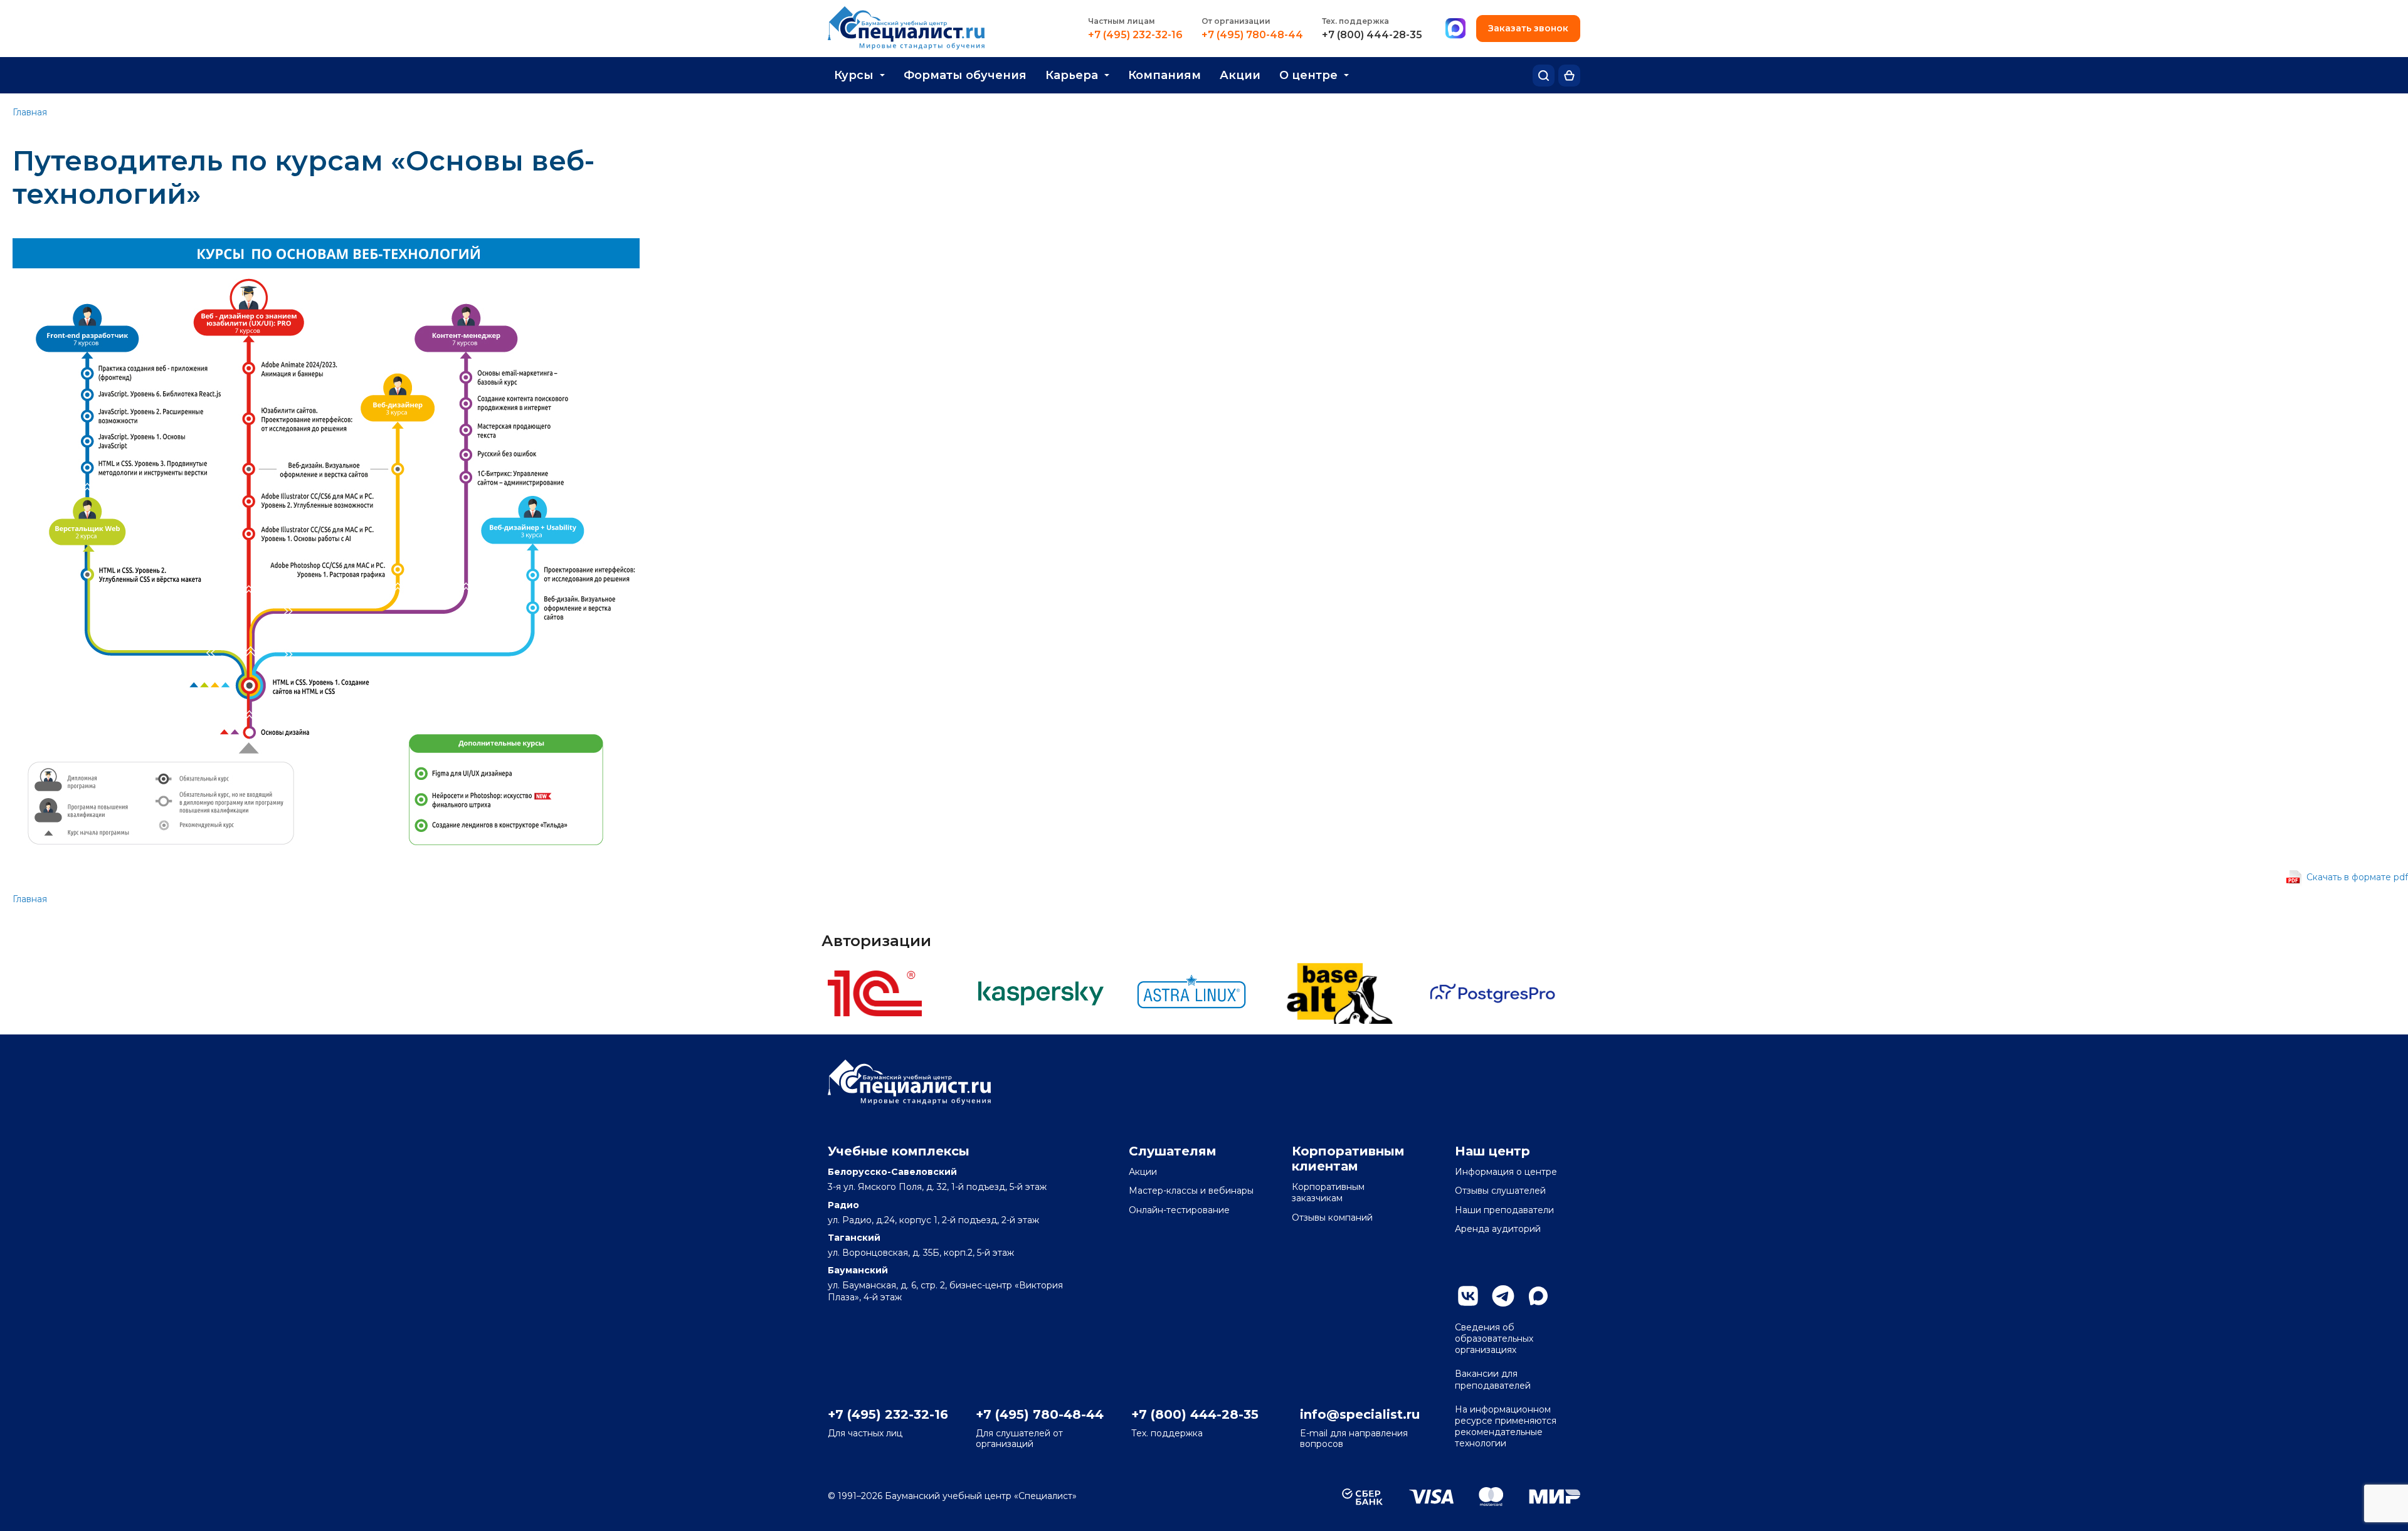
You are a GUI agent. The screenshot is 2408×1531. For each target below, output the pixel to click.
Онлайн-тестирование (1179, 1210)
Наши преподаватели (1504, 1210)
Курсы (854, 75)
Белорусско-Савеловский (892, 1172)
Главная (30, 112)
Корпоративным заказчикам (1328, 1192)
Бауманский (858, 1270)
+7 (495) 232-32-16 (1135, 35)
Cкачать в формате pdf (2357, 877)
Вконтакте (1468, 1296)
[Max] (1455, 29)
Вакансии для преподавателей (1493, 1379)
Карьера (1072, 75)
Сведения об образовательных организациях (1494, 1339)
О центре (1308, 75)
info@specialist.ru (1360, 1414)
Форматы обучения (965, 75)
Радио (843, 1205)
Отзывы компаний (1332, 1218)
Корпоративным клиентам (1348, 1159)
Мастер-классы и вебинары (1191, 1191)
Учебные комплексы (899, 1151)
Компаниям (1164, 75)
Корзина (1569, 76)
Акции (1240, 75)
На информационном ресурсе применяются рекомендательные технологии (1506, 1427)
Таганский (854, 1238)
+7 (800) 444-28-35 (1372, 35)
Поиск (1544, 76)
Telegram (1503, 1296)
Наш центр (1492, 1151)
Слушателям (1173, 1151)
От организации (1236, 21)
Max (1538, 1296)
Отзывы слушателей (1500, 1191)
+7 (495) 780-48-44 (1252, 35)
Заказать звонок (1528, 28)
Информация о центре (1506, 1172)
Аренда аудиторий (1498, 1229)
